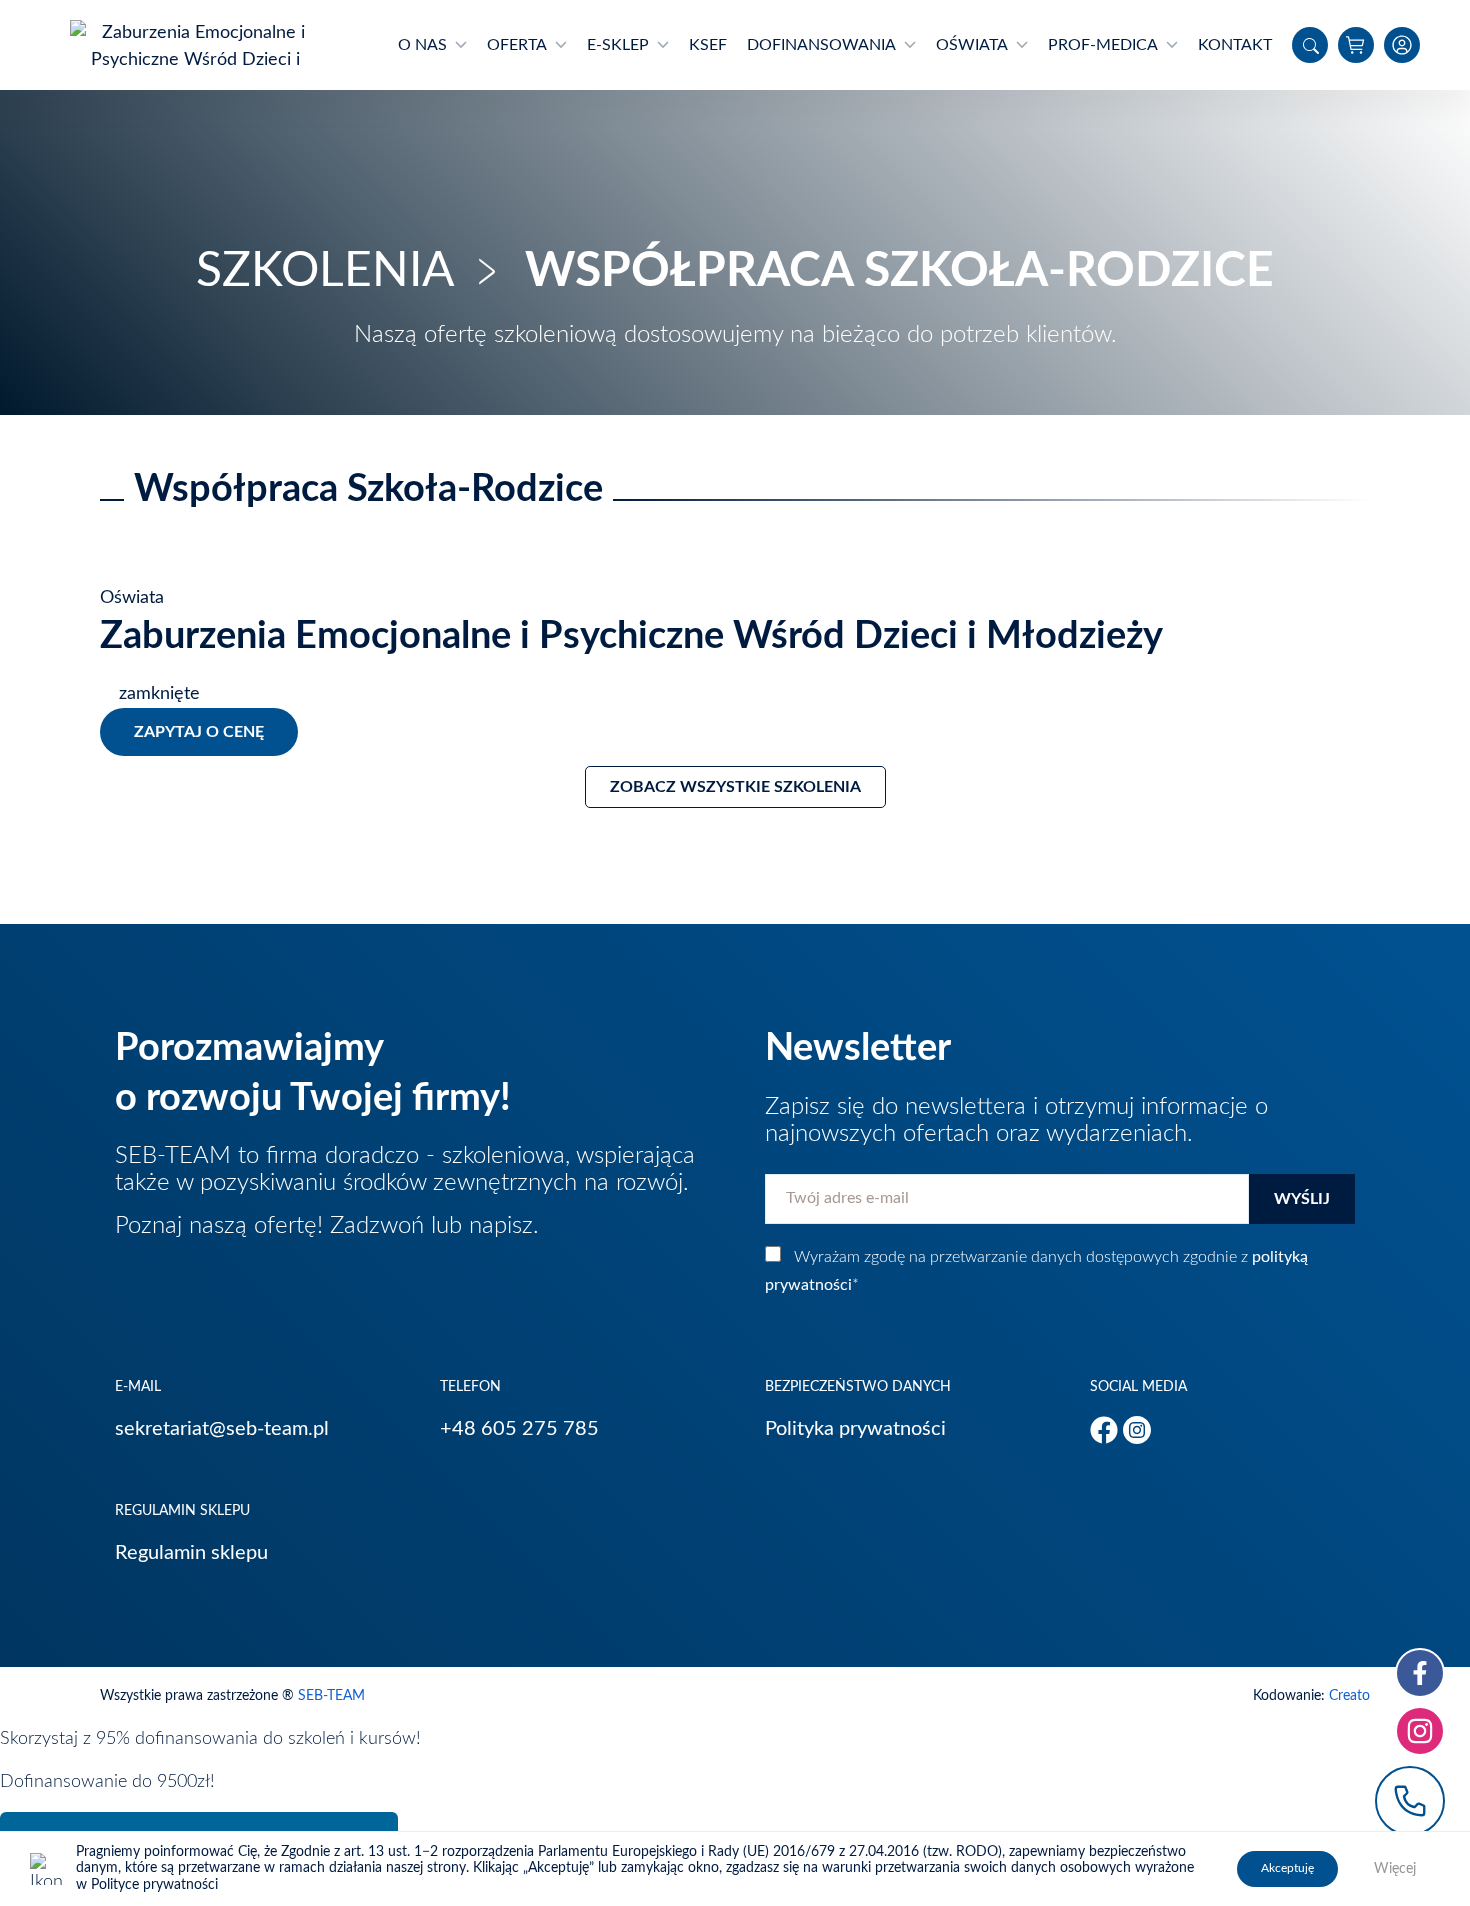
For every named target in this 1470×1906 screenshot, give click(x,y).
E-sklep (618, 45)
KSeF (708, 45)
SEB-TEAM (331, 1696)
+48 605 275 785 (519, 1429)
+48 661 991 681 (1410, 1801)
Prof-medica (1103, 45)
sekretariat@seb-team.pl (222, 1429)
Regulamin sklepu (191, 1553)
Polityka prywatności (855, 1429)
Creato (1349, 1696)
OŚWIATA (972, 45)
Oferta (517, 45)
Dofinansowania (821, 45)
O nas (422, 45)
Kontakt (1235, 45)
